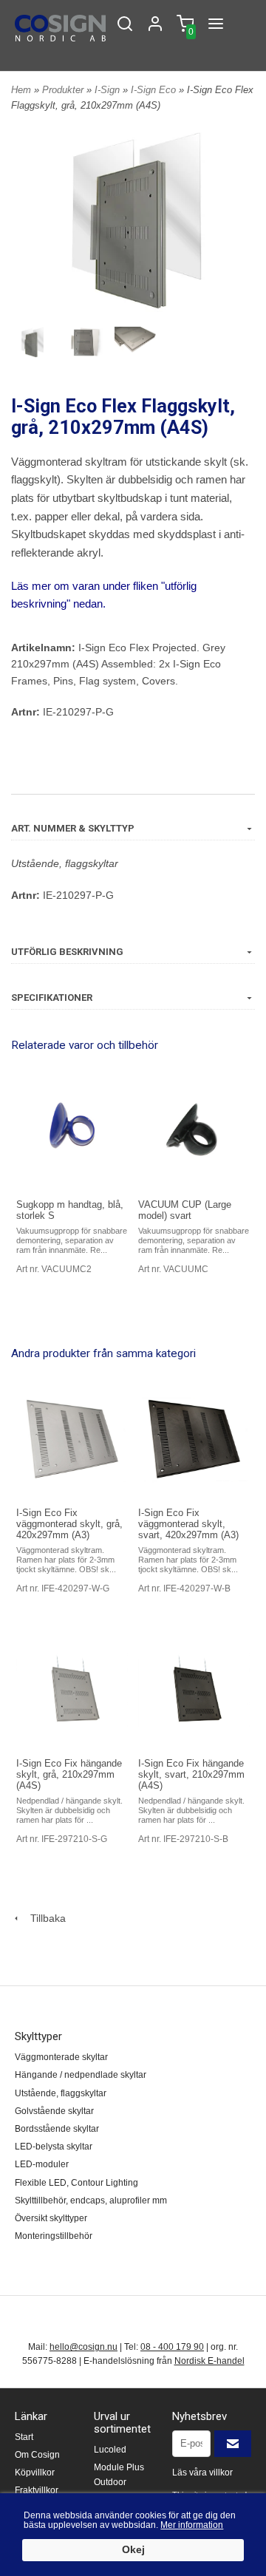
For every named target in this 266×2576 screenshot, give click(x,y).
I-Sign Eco (155, 90)
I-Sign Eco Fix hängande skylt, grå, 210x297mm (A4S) (69, 1774)
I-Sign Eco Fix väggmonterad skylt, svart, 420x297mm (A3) (188, 1524)
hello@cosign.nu (83, 2347)
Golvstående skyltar (54, 2111)
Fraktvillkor (37, 2490)
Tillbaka (44, 1918)
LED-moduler (42, 2164)
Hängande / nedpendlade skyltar (81, 2075)
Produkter (64, 90)
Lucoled (110, 2450)
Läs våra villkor (202, 2473)
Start (24, 2437)
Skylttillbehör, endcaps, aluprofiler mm (91, 2201)
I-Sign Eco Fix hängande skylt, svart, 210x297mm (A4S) (191, 1774)
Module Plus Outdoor (119, 2474)
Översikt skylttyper (51, 2218)
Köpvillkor (35, 2473)
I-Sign (109, 90)
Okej (133, 2550)
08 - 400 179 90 (172, 2347)
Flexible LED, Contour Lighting (76, 2183)
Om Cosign (37, 2455)
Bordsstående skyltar (57, 2129)
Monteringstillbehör (54, 2236)
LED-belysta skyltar (54, 2147)
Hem (21, 90)
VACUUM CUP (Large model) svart (185, 1210)
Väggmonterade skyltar (61, 2057)
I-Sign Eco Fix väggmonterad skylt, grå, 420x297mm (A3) (69, 1524)
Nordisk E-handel (209, 2361)
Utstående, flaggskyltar (65, 863)
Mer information (192, 2525)
